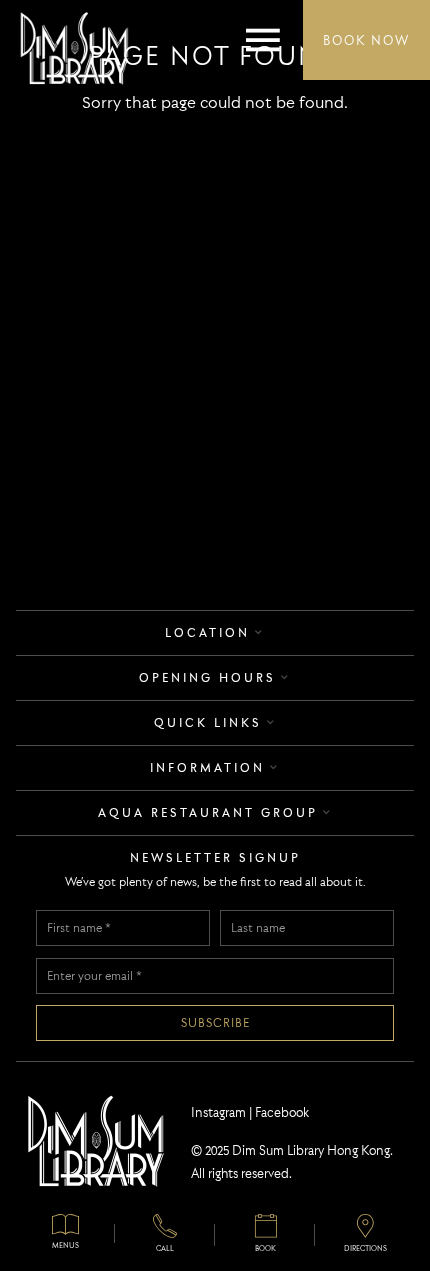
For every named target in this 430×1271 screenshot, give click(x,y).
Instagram (218, 1112)
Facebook (282, 1112)
